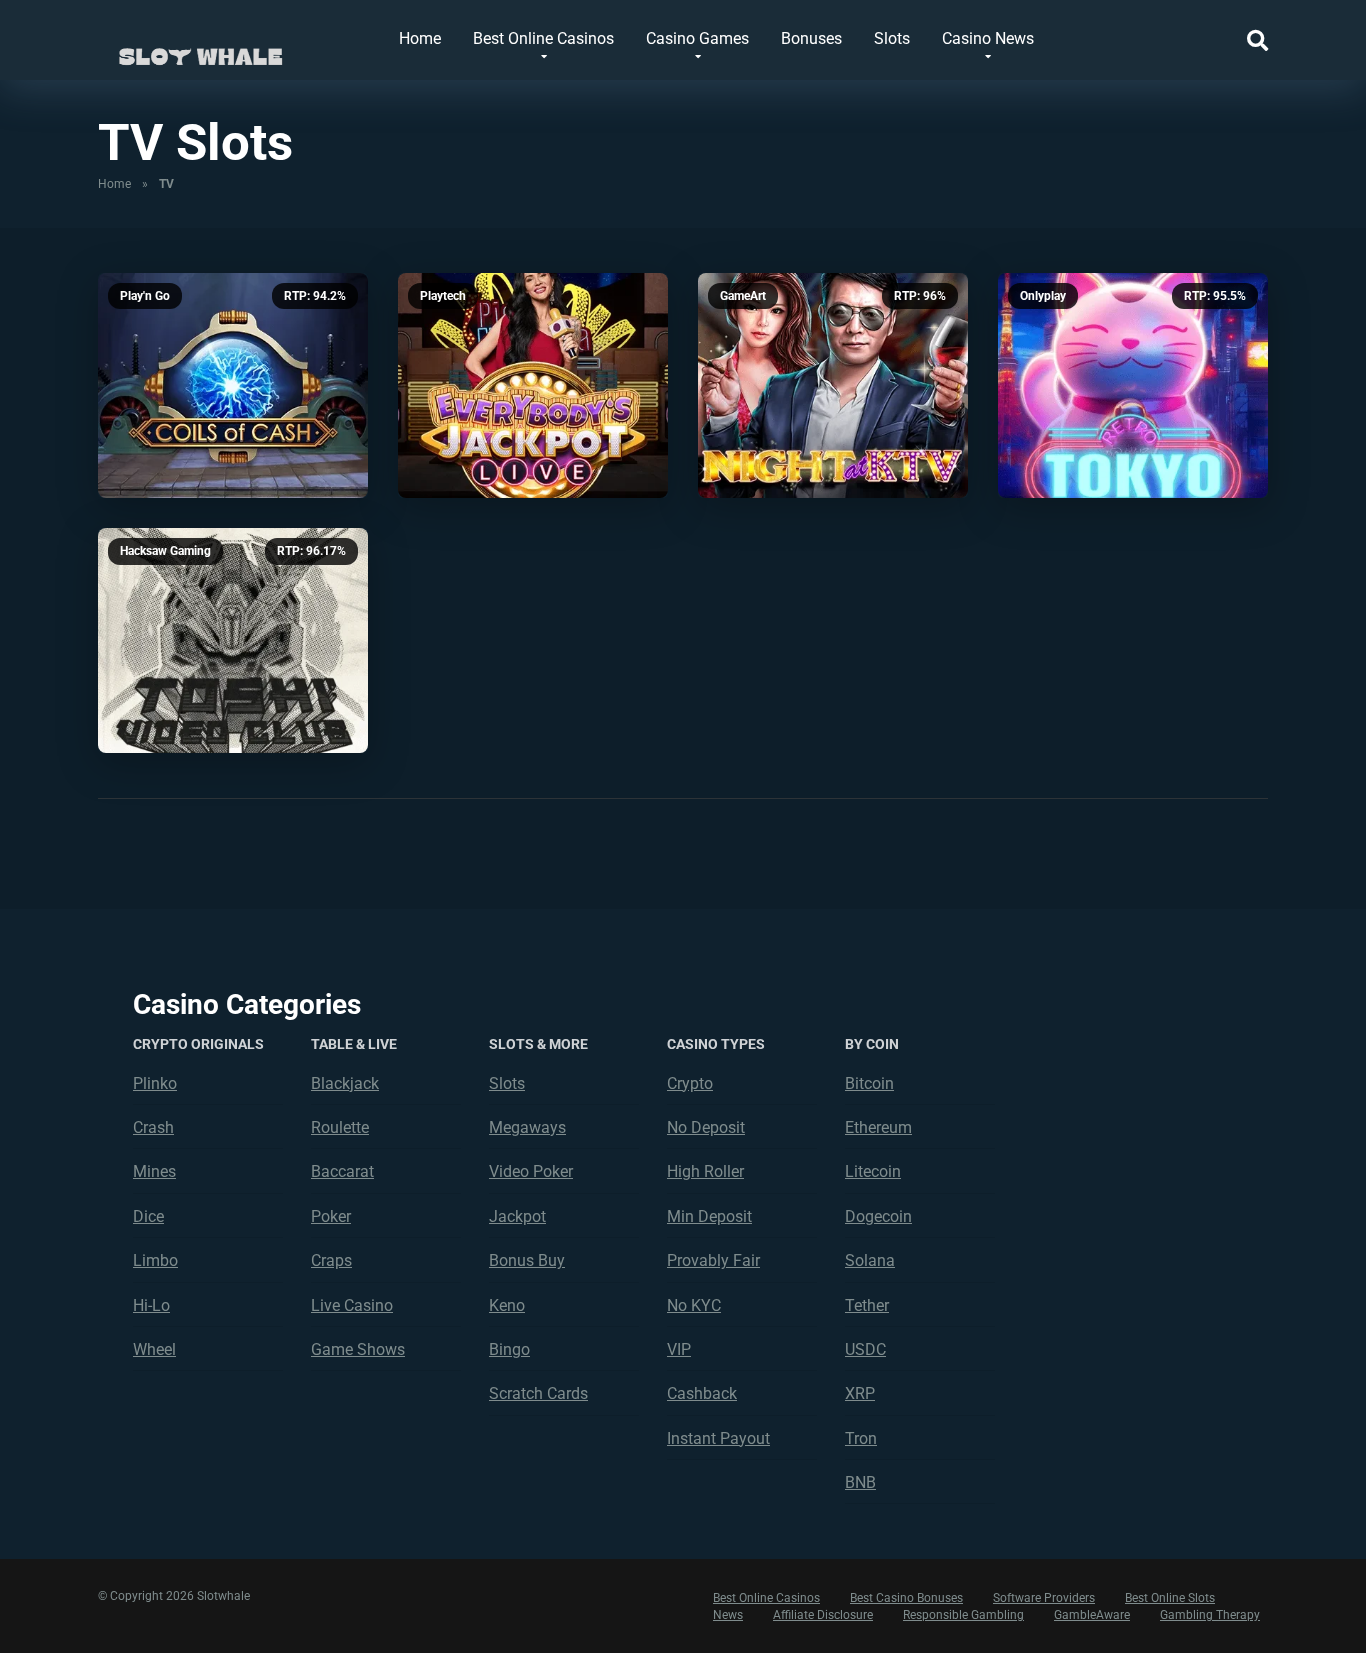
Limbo (155, 1260)
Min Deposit (709, 1216)
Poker (331, 1216)
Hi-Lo (151, 1305)
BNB (860, 1482)
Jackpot (517, 1216)
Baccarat (342, 1171)
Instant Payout (718, 1438)
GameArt (743, 296)
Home (420, 38)
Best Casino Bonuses (906, 1598)
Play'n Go (145, 296)
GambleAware (1092, 1615)
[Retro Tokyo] (1133, 385)
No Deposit (706, 1127)
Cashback (702, 1393)
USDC (865, 1349)
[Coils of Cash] (233, 385)
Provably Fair (713, 1260)
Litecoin (873, 1171)
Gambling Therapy (1210, 1615)
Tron (861, 1438)
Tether (867, 1305)
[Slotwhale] (200, 47)
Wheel (154, 1349)
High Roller (705, 1171)
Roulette (340, 1127)
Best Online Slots (1170, 1598)
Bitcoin (869, 1083)
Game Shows (358, 1349)
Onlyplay (1043, 296)
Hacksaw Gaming (165, 551)
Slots (892, 38)
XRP (860, 1393)
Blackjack (345, 1083)
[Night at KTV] (833, 385)
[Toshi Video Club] (233, 640)
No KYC (694, 1305)
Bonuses (811, 38)
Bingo (509, 1349)
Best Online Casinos (543, 38)
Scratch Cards (538, 1393)
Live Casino (352, 1305)
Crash (153, 1127)
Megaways (527, 1127)
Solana (870, 1260)
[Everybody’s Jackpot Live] (533, 385)
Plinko (155, 1083)
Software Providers (1044, 1598)
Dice (148, 1216)
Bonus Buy (527, 1260)
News (728, 1615)
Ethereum (878, 1127)
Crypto (690, 1083)
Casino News (988, 38)
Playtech (443, 296)
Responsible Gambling (963, 1615)
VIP (679, 1349)
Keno (507, 1305)
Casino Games (697, 38)
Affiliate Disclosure (823, 1615)
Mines (154, 1171)
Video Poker (531, 1171)
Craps (331, 1260)
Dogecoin (878, 1216)
